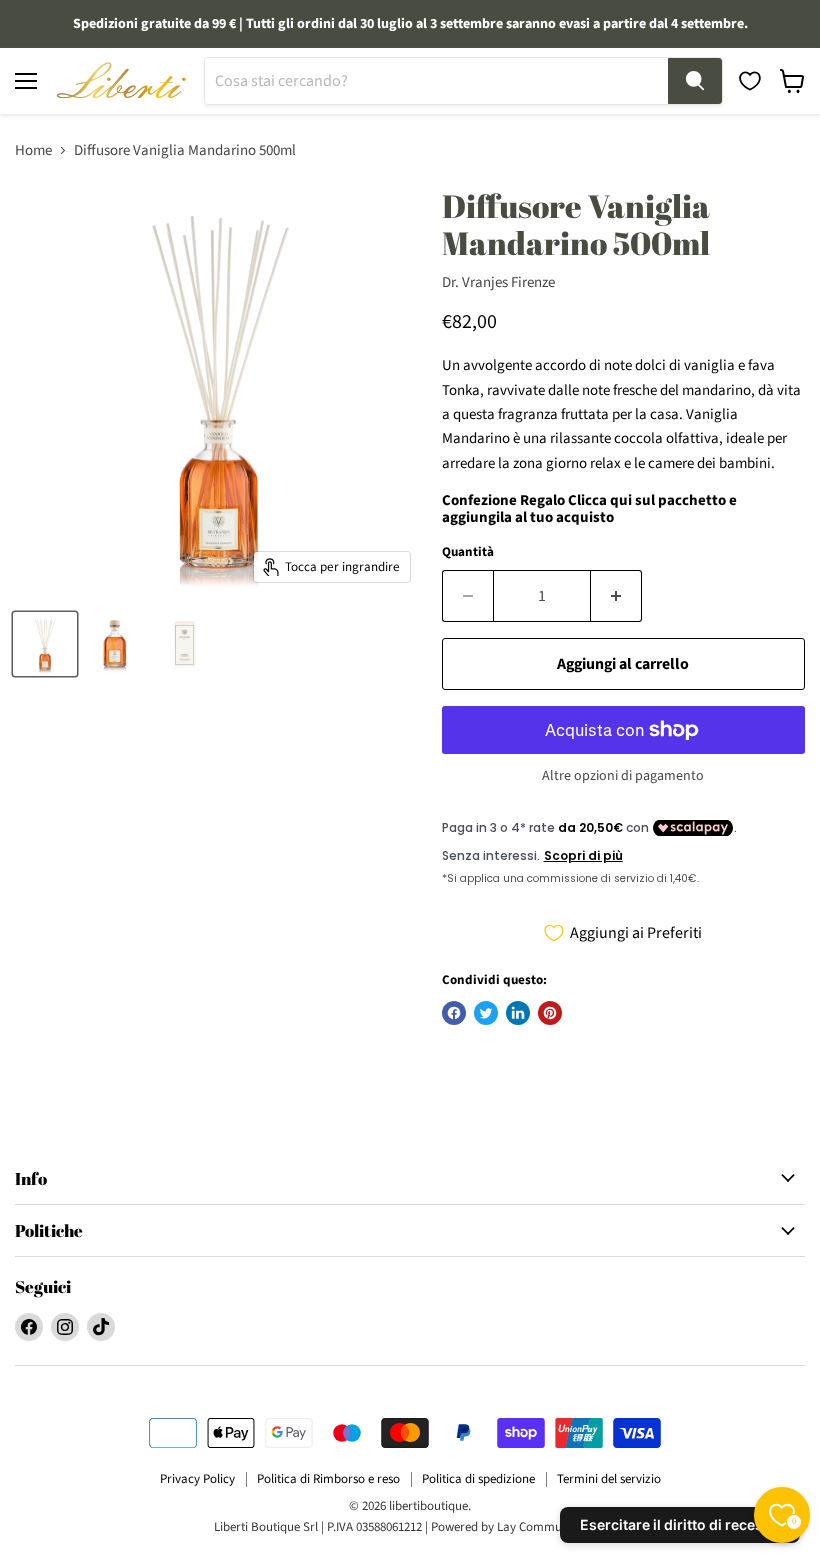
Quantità (468, 552)
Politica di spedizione (478, 1479)
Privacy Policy (197, 1479)
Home (33, 150)
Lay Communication (551, 1527)
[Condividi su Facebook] (454, 1013)
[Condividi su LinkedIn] (518, 1013)
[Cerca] (695, 81)
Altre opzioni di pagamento (623, 776)
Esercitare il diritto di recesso (680, 1524)
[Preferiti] (750, 81)
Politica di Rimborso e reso (328, 1479)
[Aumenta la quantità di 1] (616, 596)
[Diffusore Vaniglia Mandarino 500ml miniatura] (45, 644)
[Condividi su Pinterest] (550, 1013)
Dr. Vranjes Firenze (498, 282)
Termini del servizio (609, 1479)
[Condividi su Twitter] (486, 1013)
